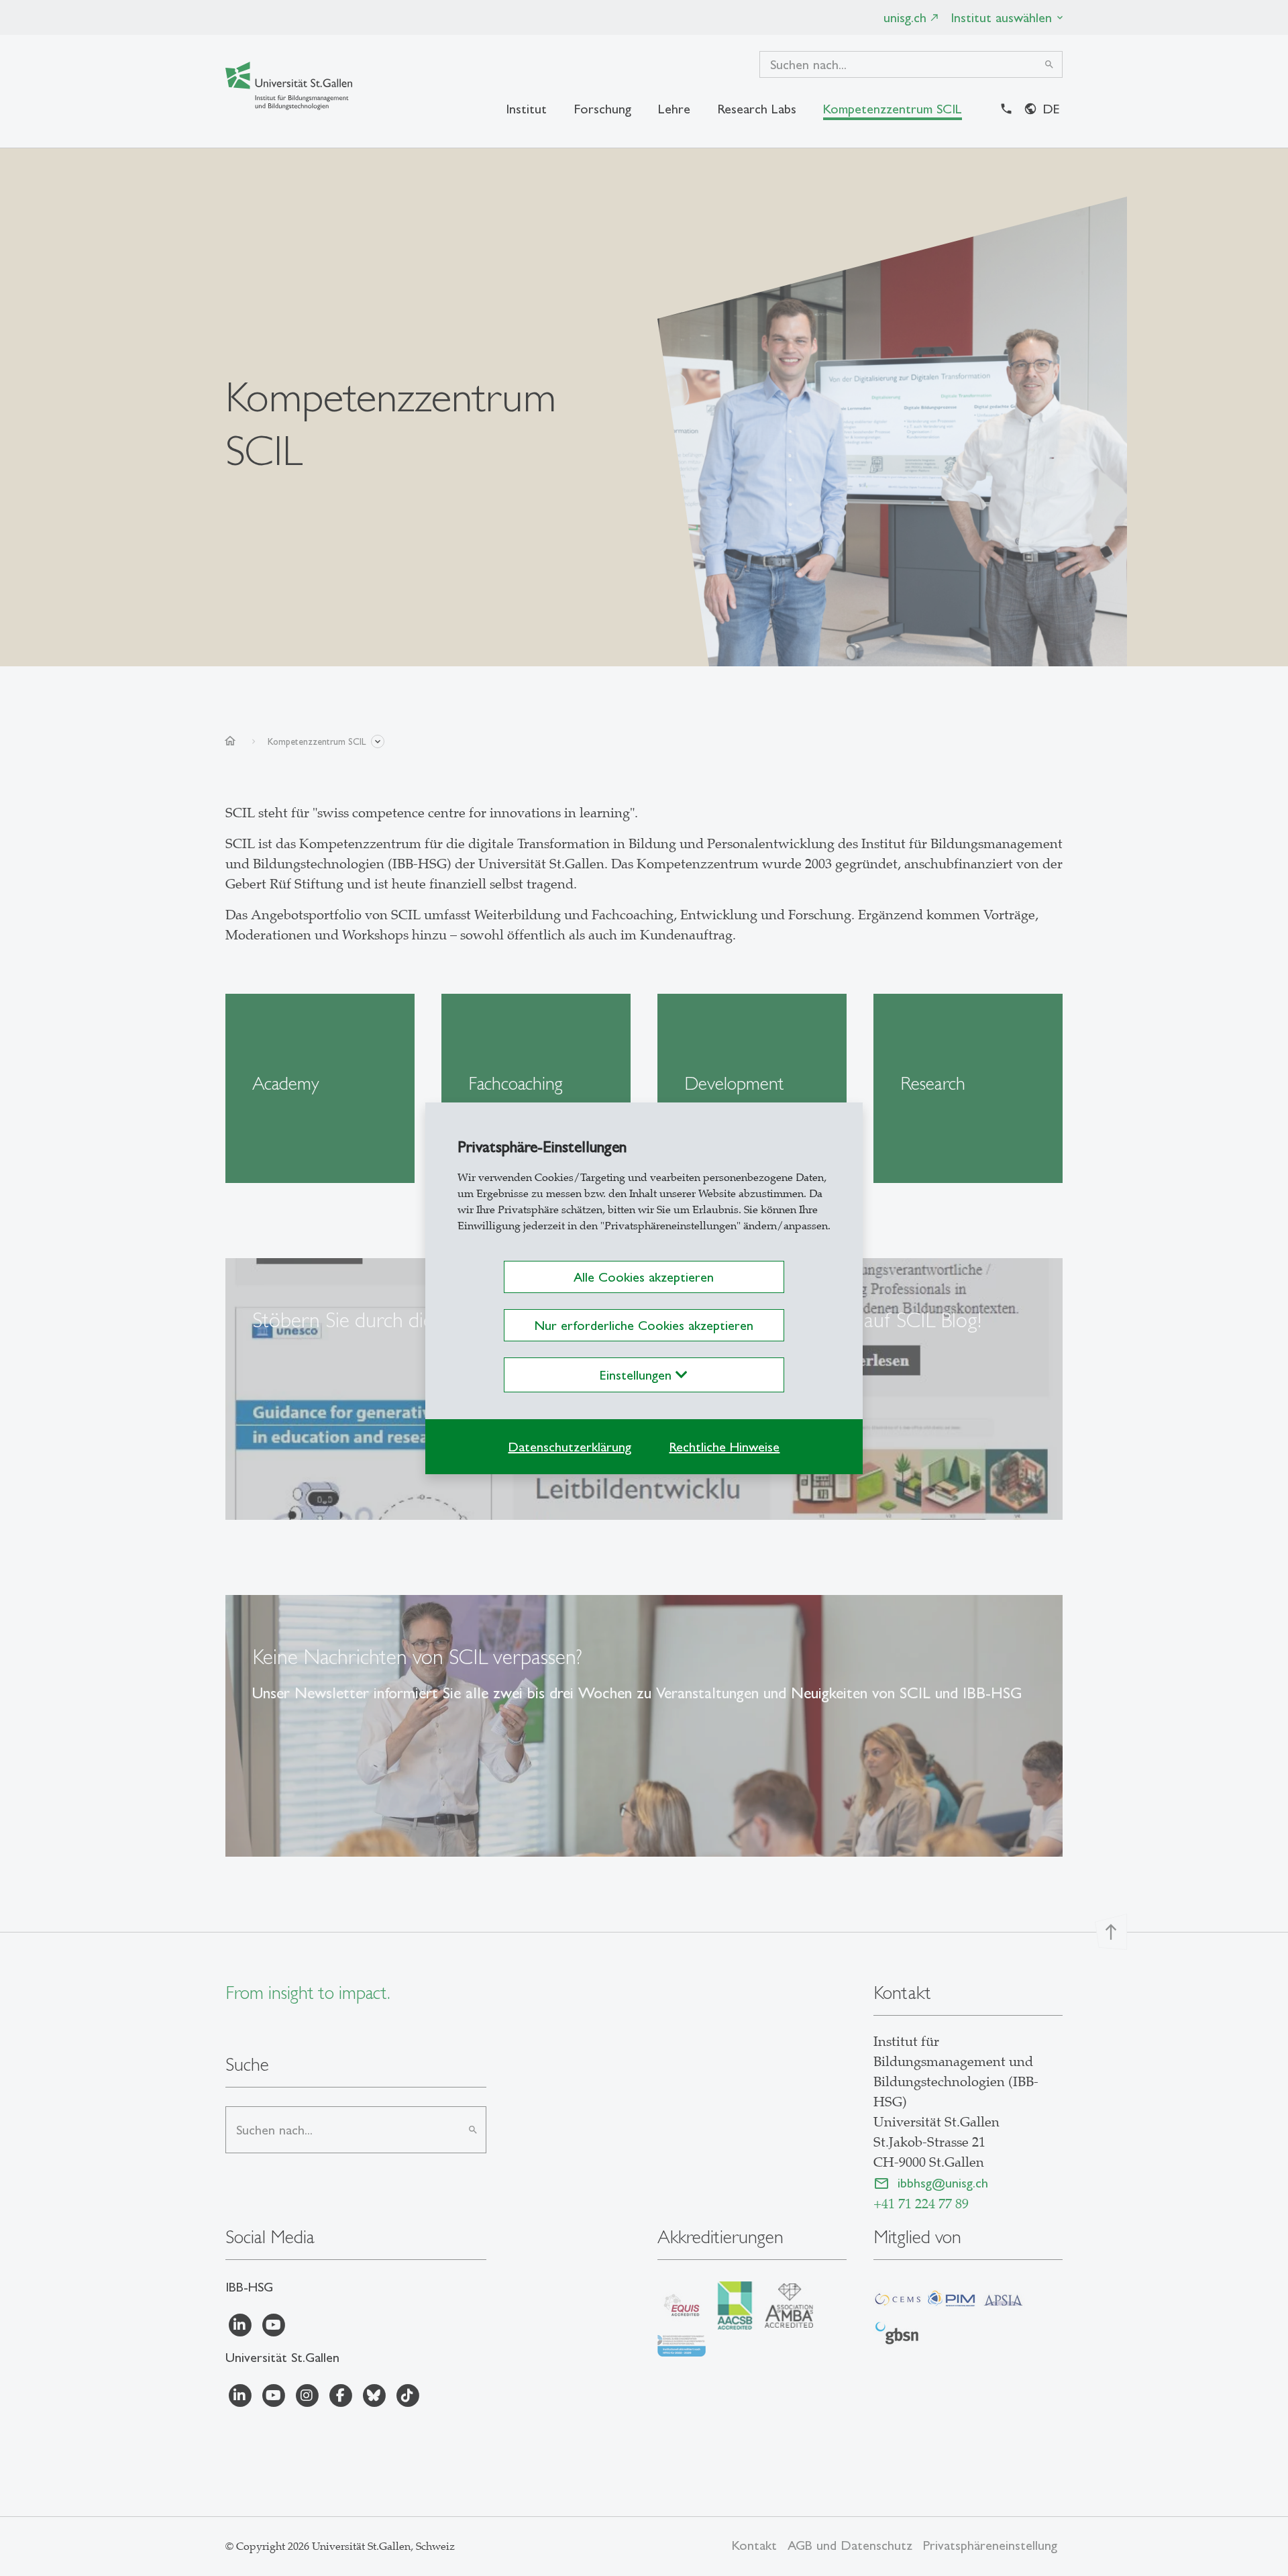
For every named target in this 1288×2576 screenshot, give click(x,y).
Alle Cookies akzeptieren (644, 1277)
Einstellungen (638, 1375)
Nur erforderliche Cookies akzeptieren (644, 1325)
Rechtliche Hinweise (724, 1447)
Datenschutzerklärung (570, 1447)
